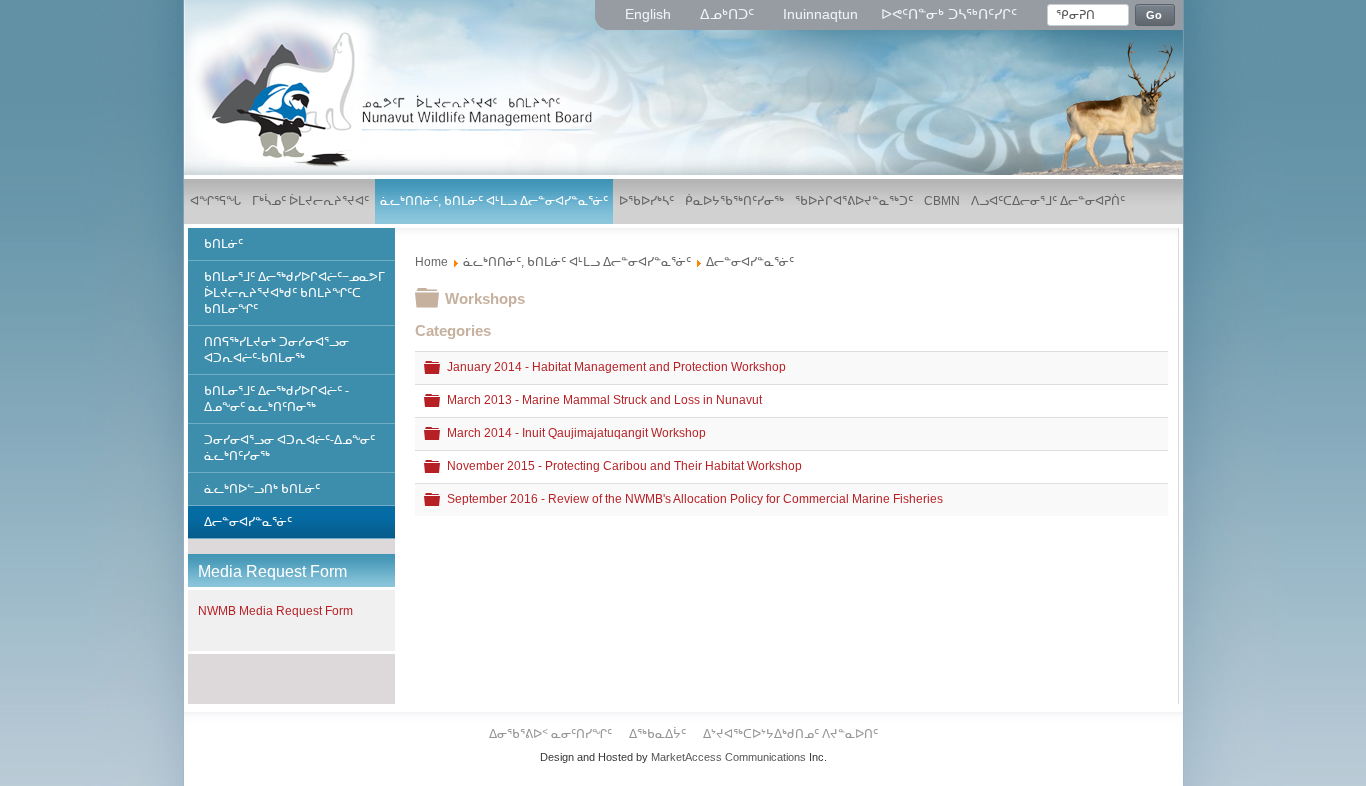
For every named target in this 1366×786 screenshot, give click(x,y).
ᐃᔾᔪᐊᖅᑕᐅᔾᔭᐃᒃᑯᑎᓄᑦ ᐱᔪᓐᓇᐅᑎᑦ (790, 734)
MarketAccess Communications (728, 757)
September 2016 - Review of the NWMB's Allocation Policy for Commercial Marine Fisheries (695, 499)
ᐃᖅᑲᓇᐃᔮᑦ (659, 734)
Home (431, 262)
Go (1154, 15)
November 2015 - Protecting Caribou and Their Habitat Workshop (624, 466)
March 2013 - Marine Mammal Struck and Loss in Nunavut (604, 400)
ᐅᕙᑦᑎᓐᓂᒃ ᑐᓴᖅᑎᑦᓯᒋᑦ (949, 14)
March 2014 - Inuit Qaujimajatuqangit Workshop (576, 433)
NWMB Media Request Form (275, 611)
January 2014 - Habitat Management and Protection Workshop (616, 367)
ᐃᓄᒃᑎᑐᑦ (729, 14)
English (650, 14)
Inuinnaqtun (820, 14)
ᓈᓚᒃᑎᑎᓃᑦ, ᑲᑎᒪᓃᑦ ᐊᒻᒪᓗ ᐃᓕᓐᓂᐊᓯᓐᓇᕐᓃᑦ (577, 262)
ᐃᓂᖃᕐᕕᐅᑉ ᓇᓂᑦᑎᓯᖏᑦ (552, 734)
